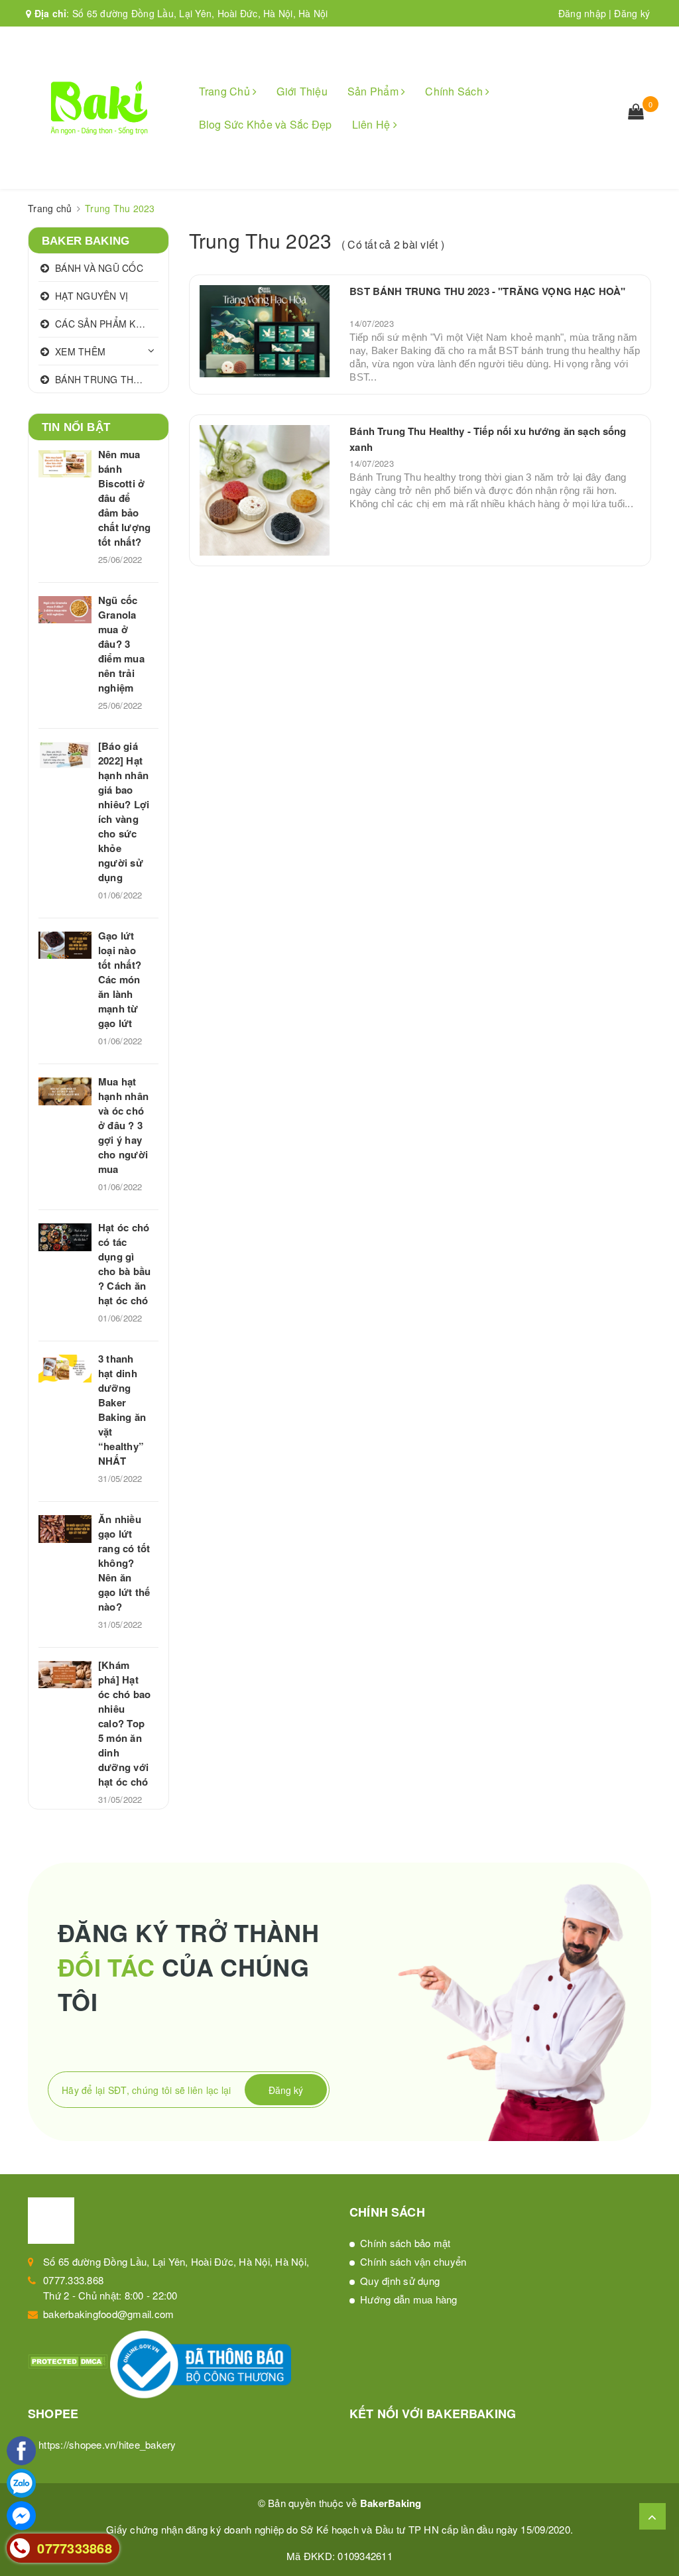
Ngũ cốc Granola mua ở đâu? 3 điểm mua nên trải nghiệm (121, 644)
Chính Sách (455, 91)
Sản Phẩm (374, 91)
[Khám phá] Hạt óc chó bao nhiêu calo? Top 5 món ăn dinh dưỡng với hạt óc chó (124, 1723)
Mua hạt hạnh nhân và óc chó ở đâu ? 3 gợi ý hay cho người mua (123, 1125)
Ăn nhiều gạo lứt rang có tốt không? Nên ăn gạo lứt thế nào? (124, 1563)
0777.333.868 (73, 2280)
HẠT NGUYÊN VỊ (92, 296)
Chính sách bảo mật (405, 2243)
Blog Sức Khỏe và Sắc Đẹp (266, 124)
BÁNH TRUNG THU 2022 (107, 379)
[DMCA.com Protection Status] (69, 2360)
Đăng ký (632, 13)
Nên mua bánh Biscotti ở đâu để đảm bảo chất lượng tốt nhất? (124, 498)
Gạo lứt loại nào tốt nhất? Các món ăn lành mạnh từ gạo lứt (120, 979)
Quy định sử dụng (400, 2281)
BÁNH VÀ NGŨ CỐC (99, 268)
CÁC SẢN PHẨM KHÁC (105, 324)
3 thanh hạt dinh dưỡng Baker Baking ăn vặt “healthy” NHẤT (122, 1410)
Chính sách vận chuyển (413, 2261)
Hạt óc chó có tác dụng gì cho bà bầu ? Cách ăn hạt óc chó (124, 1264)
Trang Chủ (226, 91)
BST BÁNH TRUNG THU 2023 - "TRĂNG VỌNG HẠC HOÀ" (487, 291)
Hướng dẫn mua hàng (409, 2299)
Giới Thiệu (302, 91)
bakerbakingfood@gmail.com (108, 2314)
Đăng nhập (582, 13)
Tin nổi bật (76, 427)
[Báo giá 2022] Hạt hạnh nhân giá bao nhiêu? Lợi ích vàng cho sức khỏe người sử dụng (124, 812)
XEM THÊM (80, 351)
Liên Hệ (373, 124)
